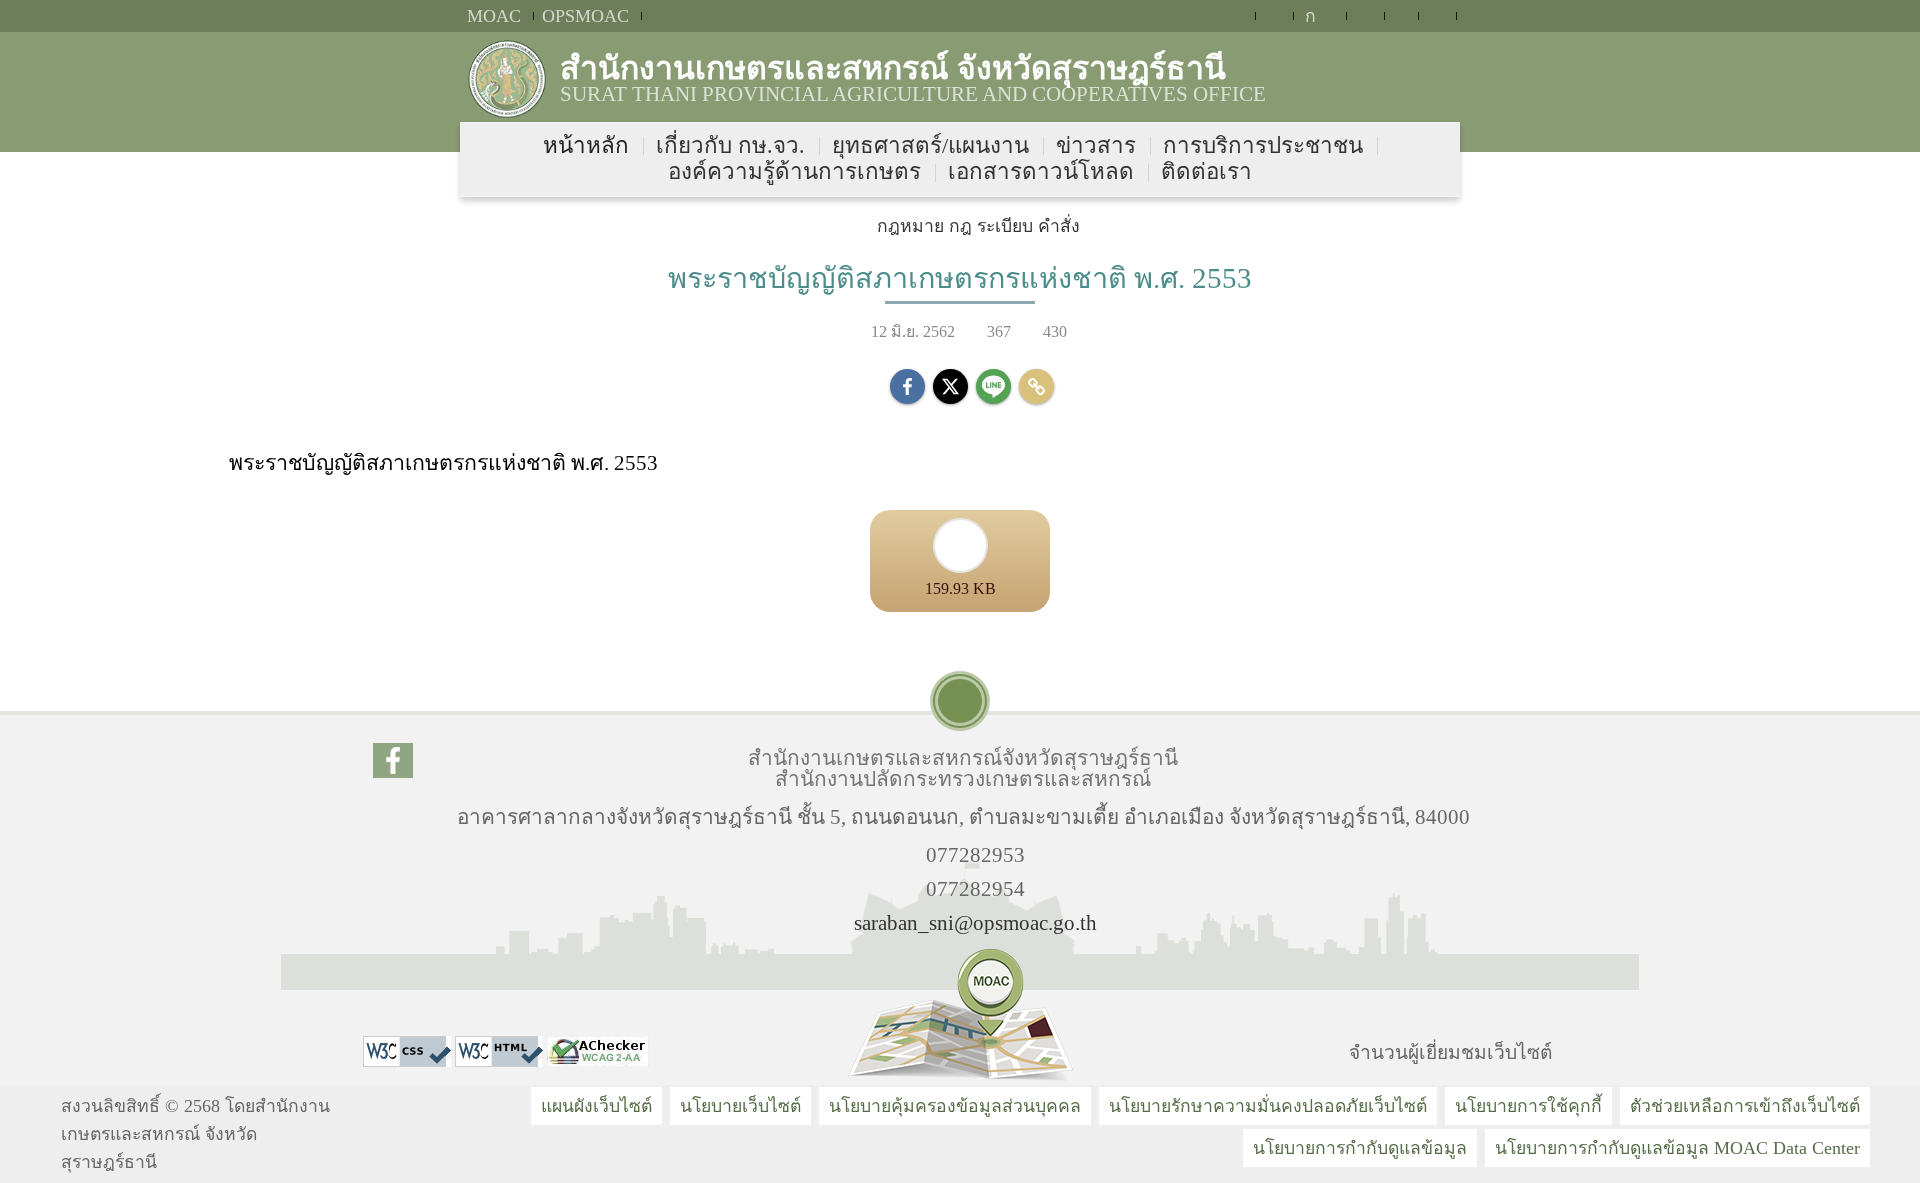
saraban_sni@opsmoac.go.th (975, 922)
